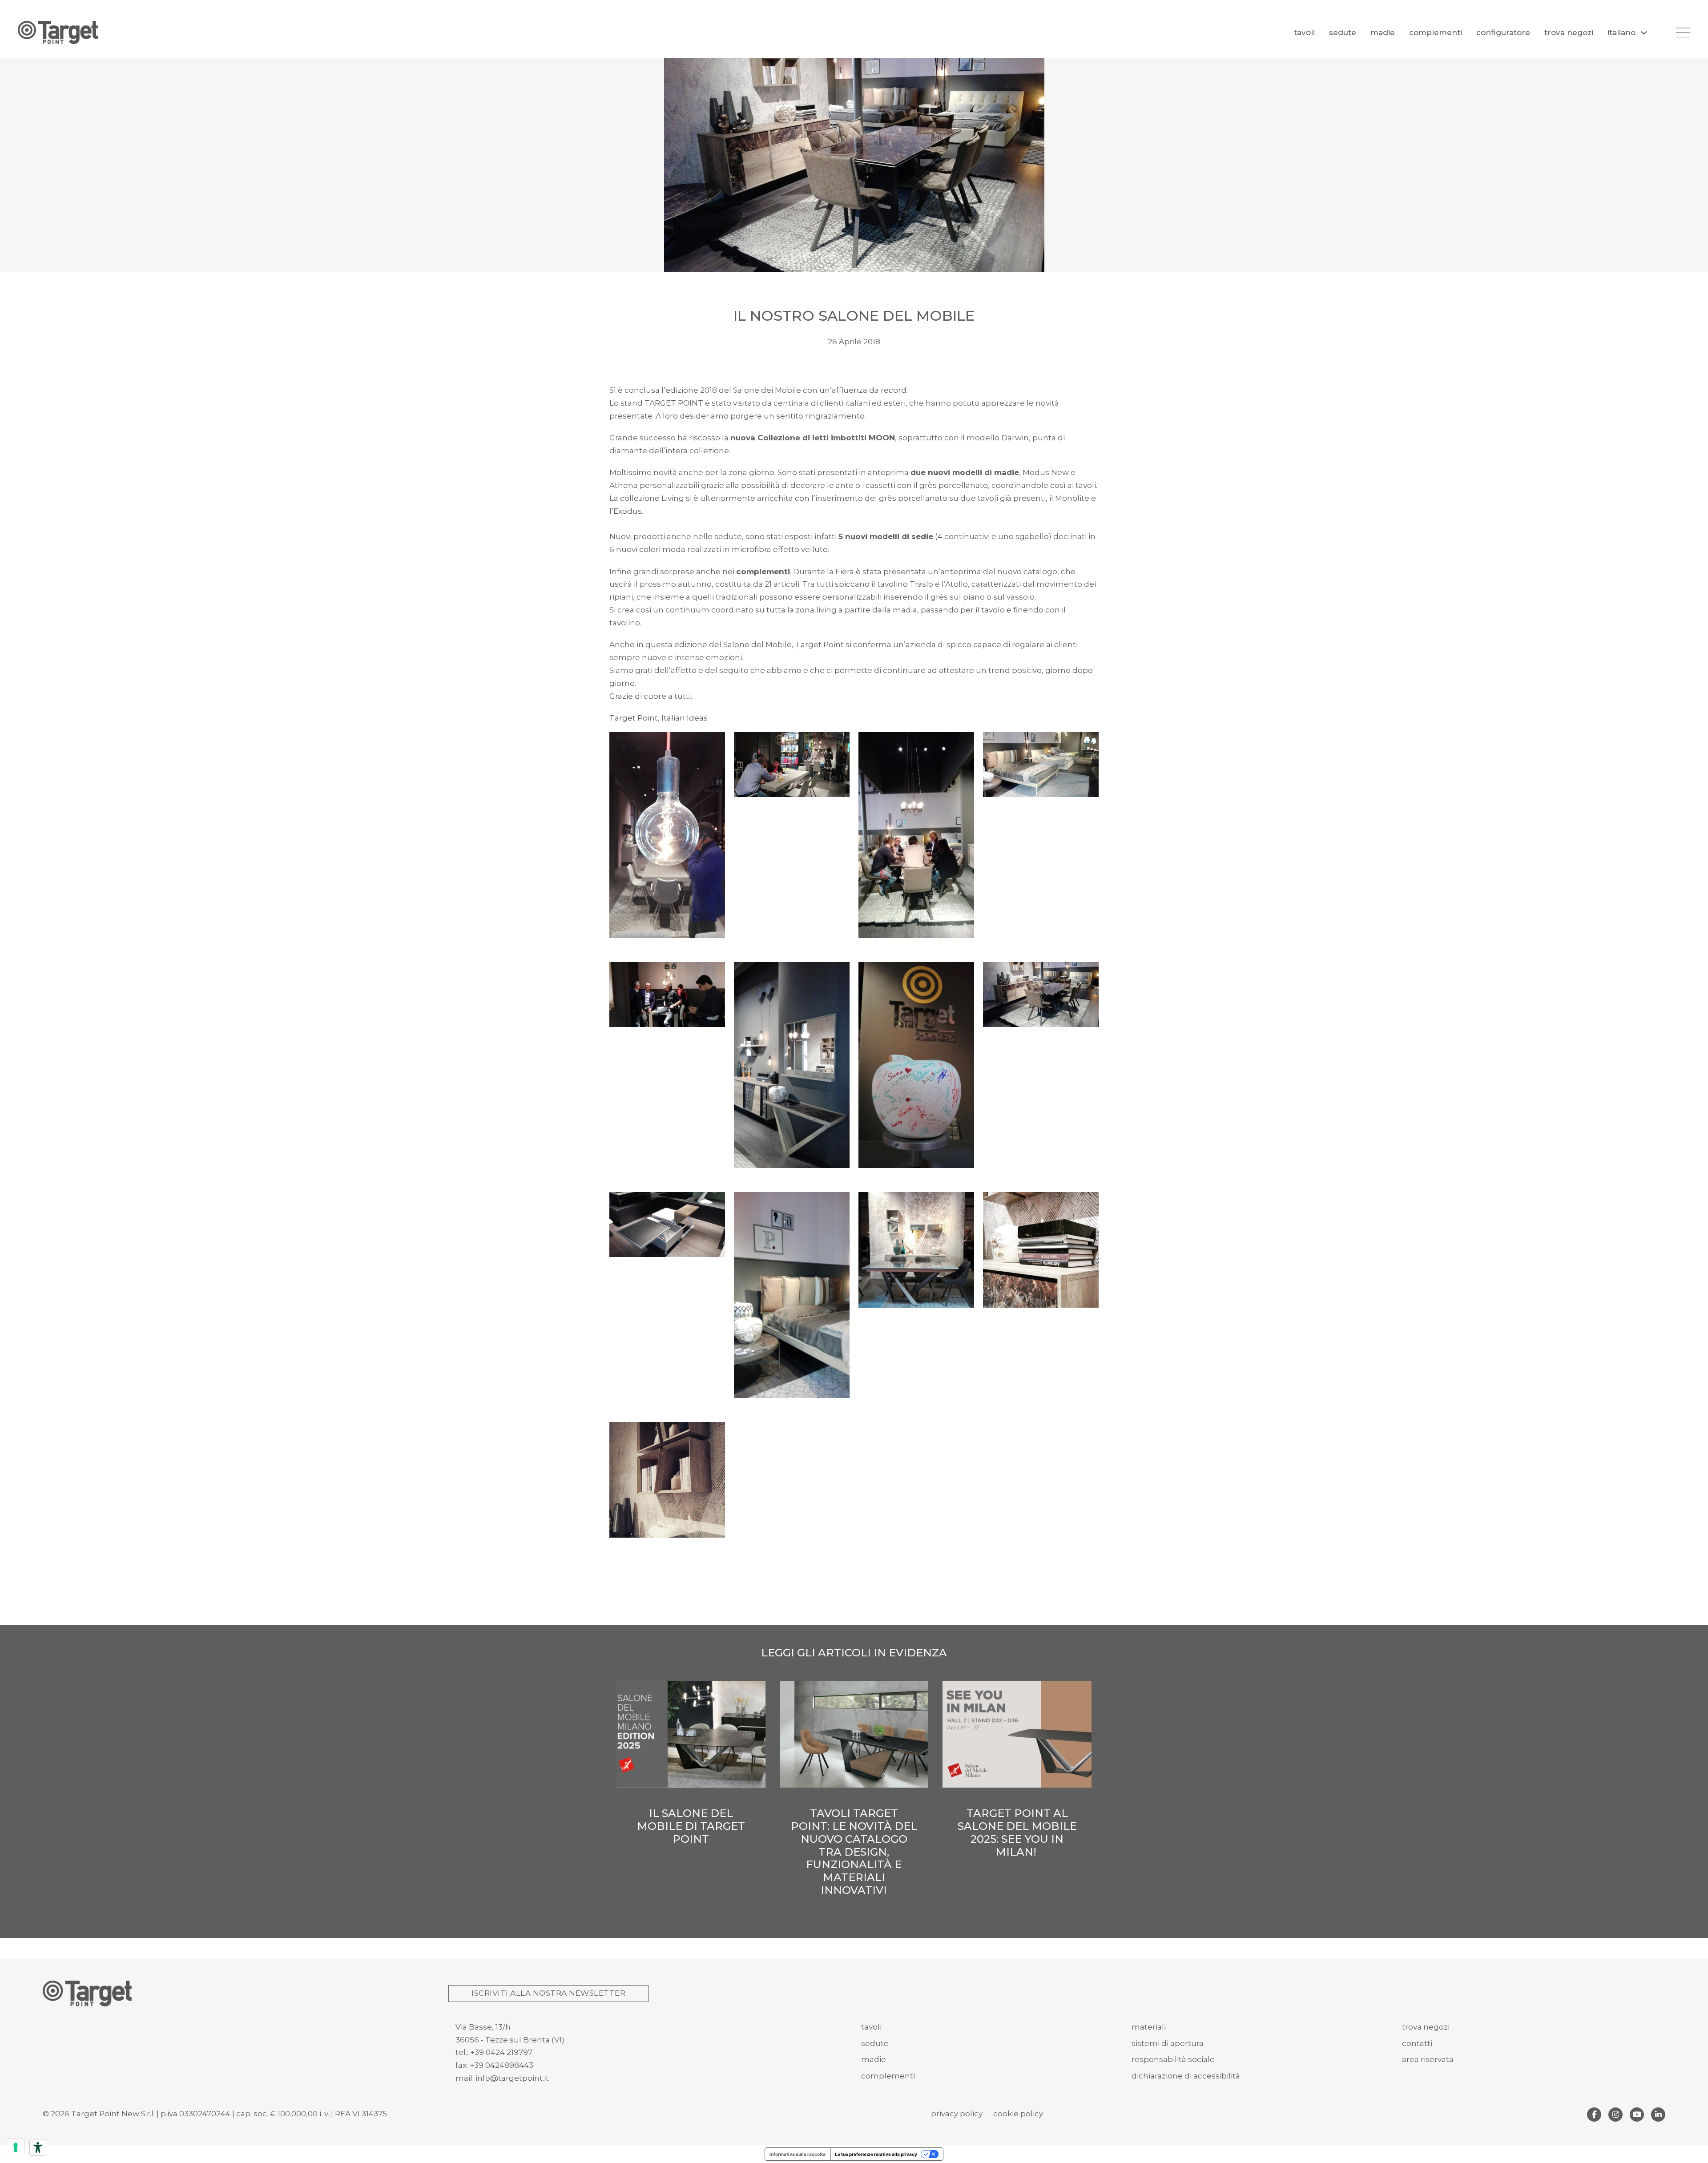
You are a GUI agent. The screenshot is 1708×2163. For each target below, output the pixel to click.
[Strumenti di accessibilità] (38, 2147)
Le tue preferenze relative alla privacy (876, 2154)
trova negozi (1426, 2027)
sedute (875, 2043)
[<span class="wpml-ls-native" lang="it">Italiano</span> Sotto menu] (1644, 33)
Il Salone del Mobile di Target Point (691, 1826)
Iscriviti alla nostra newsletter (548, 1993)
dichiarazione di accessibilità (1186, 2076)
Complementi (1436, 32)
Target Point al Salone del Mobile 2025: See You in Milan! (1017, 1832)
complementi (888, 2076)
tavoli (871, 2027)
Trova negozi (1569, 32)
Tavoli (1304, 32)
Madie (1383, 32)
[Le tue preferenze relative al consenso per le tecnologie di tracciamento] (16, 2147)
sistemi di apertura (1168, 2043)
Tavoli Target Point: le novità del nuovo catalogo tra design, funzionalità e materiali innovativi (854, 1852)
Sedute (1343, 32)
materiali (1149, 2027)
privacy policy (957, 2114)
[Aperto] (1683, 32)
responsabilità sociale (1173, 2059)
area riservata (1428, 2059)
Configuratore (1503, 32)
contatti (1417, 2043)
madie (874, 2059)
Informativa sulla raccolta (798, 2154)
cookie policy (1018, 2114)
